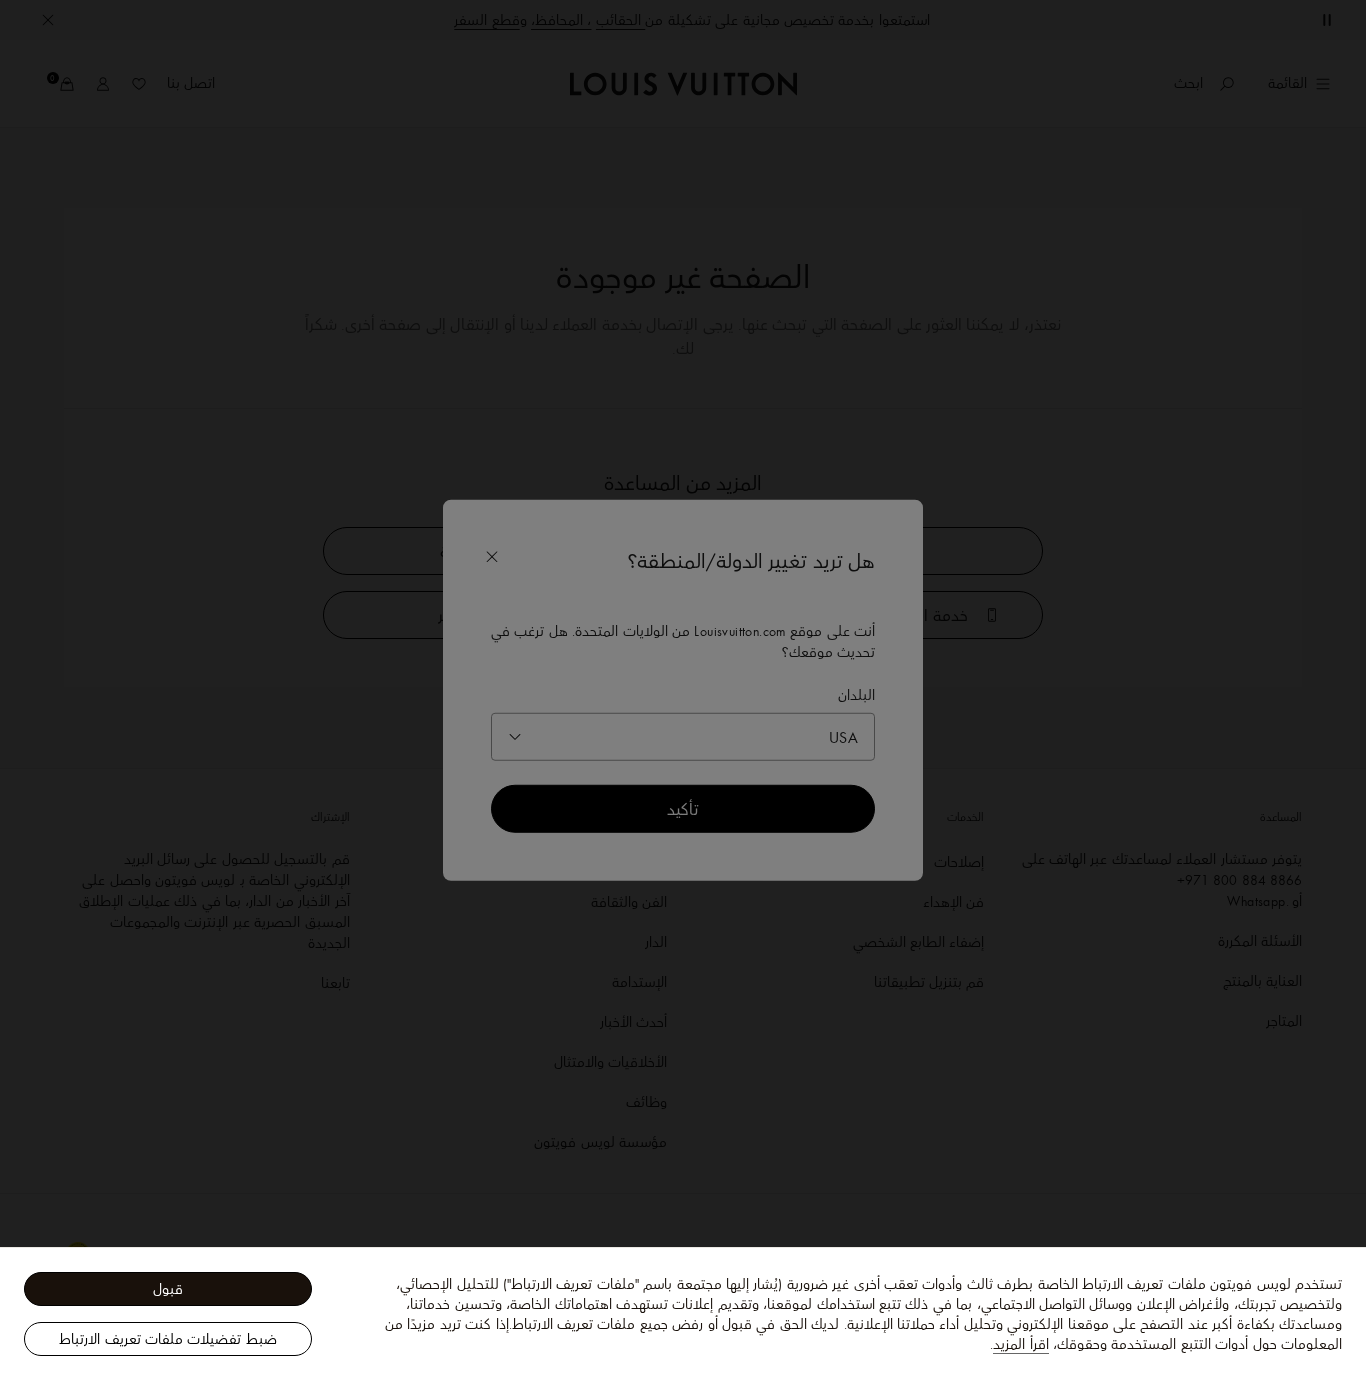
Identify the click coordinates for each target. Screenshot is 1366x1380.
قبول (168, 1289)
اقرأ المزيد (1020, 1344)
